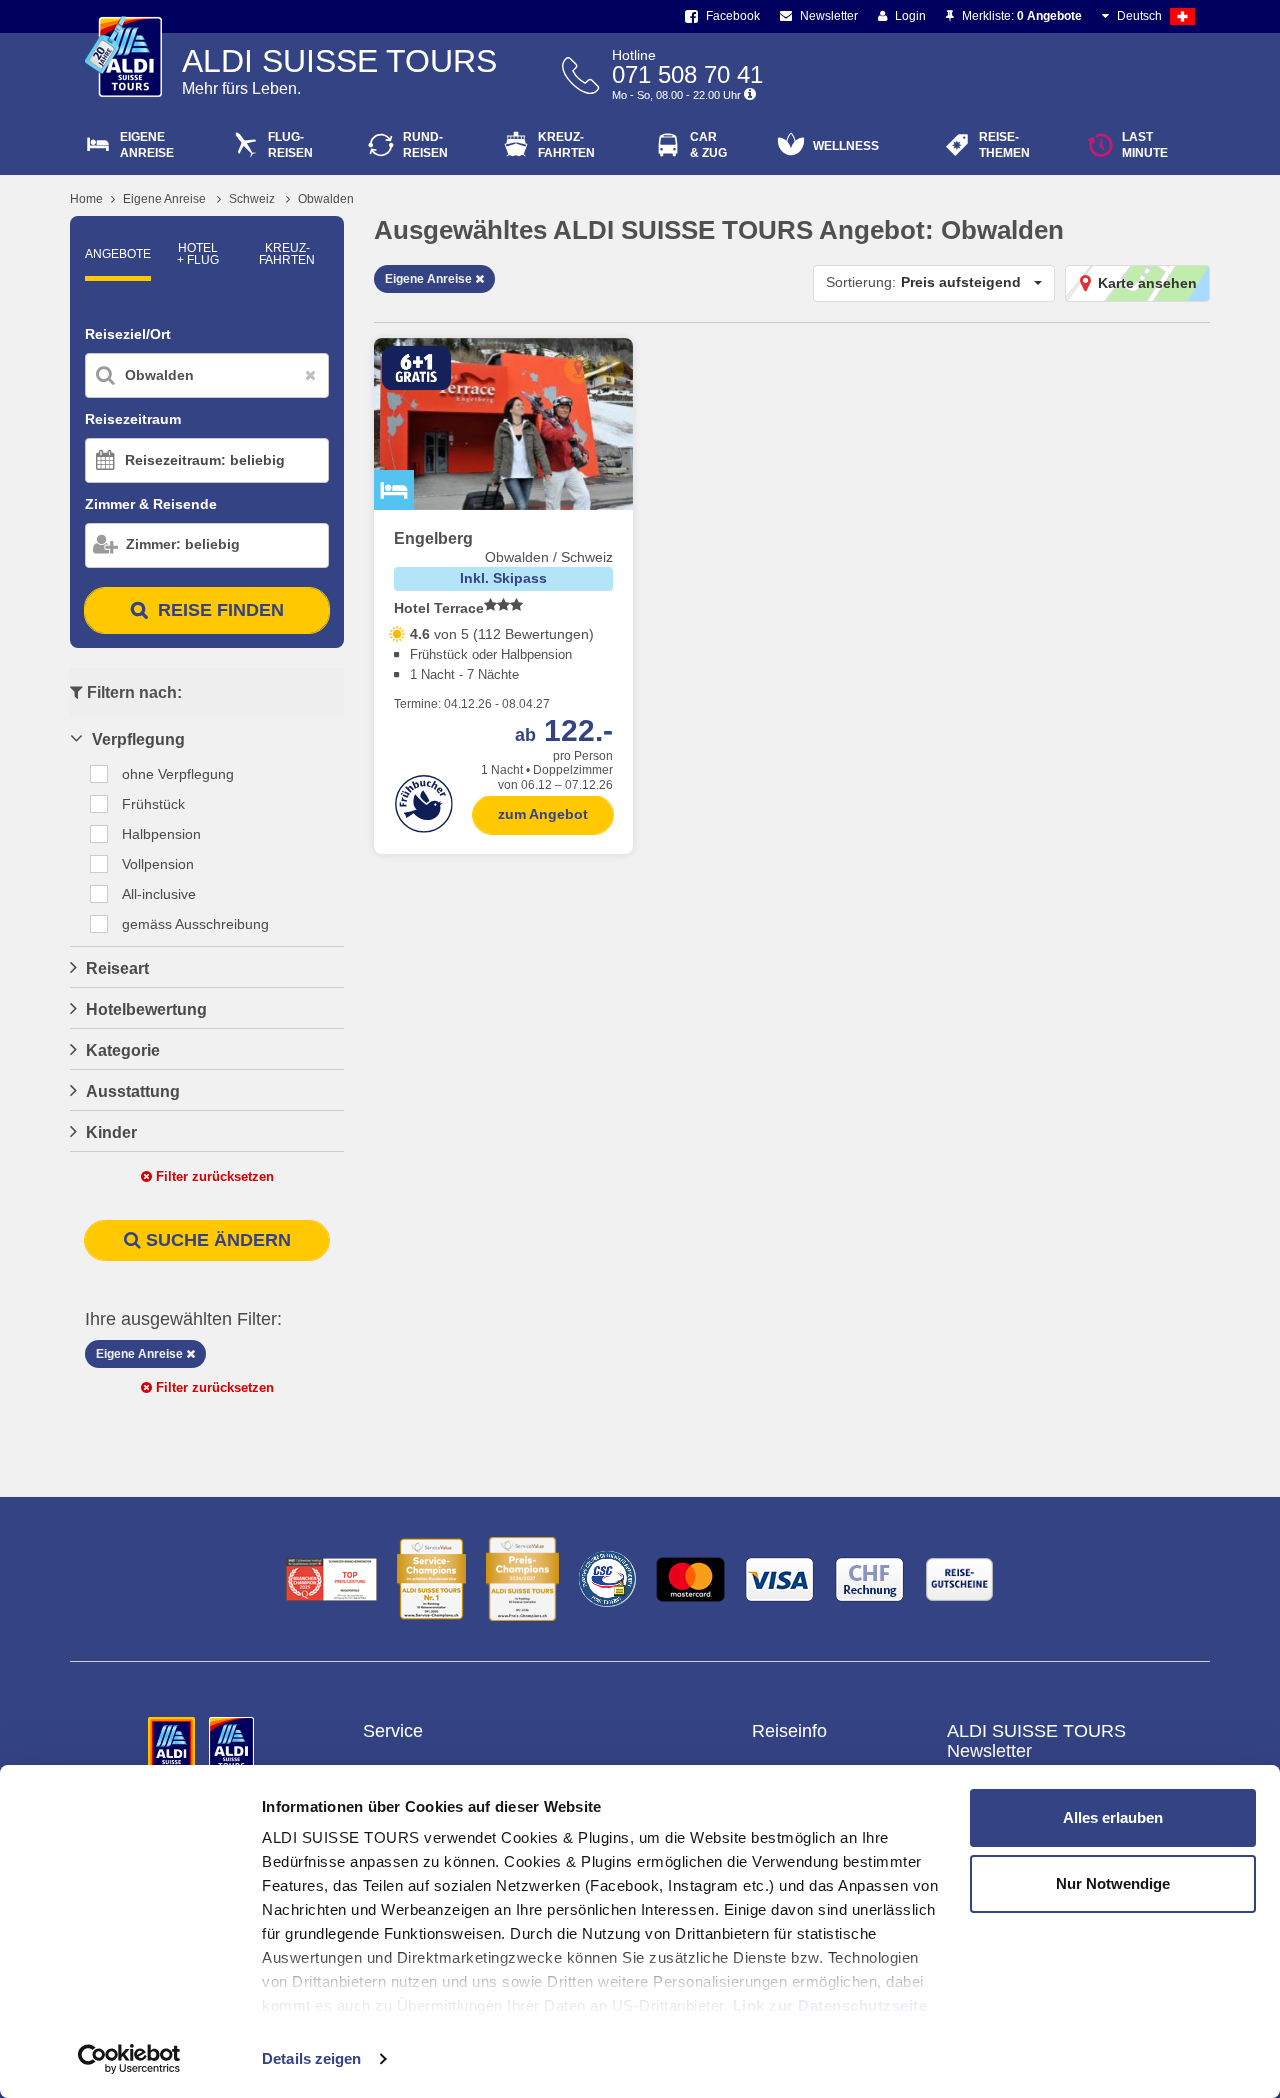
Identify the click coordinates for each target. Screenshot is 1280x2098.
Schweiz (252, 199)
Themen (1004, 145)
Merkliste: (1020, 16)
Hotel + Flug (198, 254)
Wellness (846, 146)
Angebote (118, 254)
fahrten (566, 145)
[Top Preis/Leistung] (331, 1579)
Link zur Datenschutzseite (830, 2005)
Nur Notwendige (1113, 1883)
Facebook (731, 16)
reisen (425, 145)
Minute (1145, 145)
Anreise (147, 145)
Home (86, 199)
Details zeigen (311, 2058)
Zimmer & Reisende (151, 504)
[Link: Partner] (173, 1744)
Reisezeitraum (133, 419)
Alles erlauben (1113, 1817)
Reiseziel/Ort (128, 334)
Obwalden (326, 199)
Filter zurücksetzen (213, 1176)
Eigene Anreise (164, 199)
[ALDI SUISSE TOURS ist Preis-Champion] (522, 1579)
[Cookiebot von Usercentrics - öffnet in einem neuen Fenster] (129, 2059)
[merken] (609, 369)
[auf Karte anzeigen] (578, 369)
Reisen (290, 145)
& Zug (708, 145)
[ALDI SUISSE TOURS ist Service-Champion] (431, 1579)
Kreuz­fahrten (287, 254)
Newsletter (827, 16)
